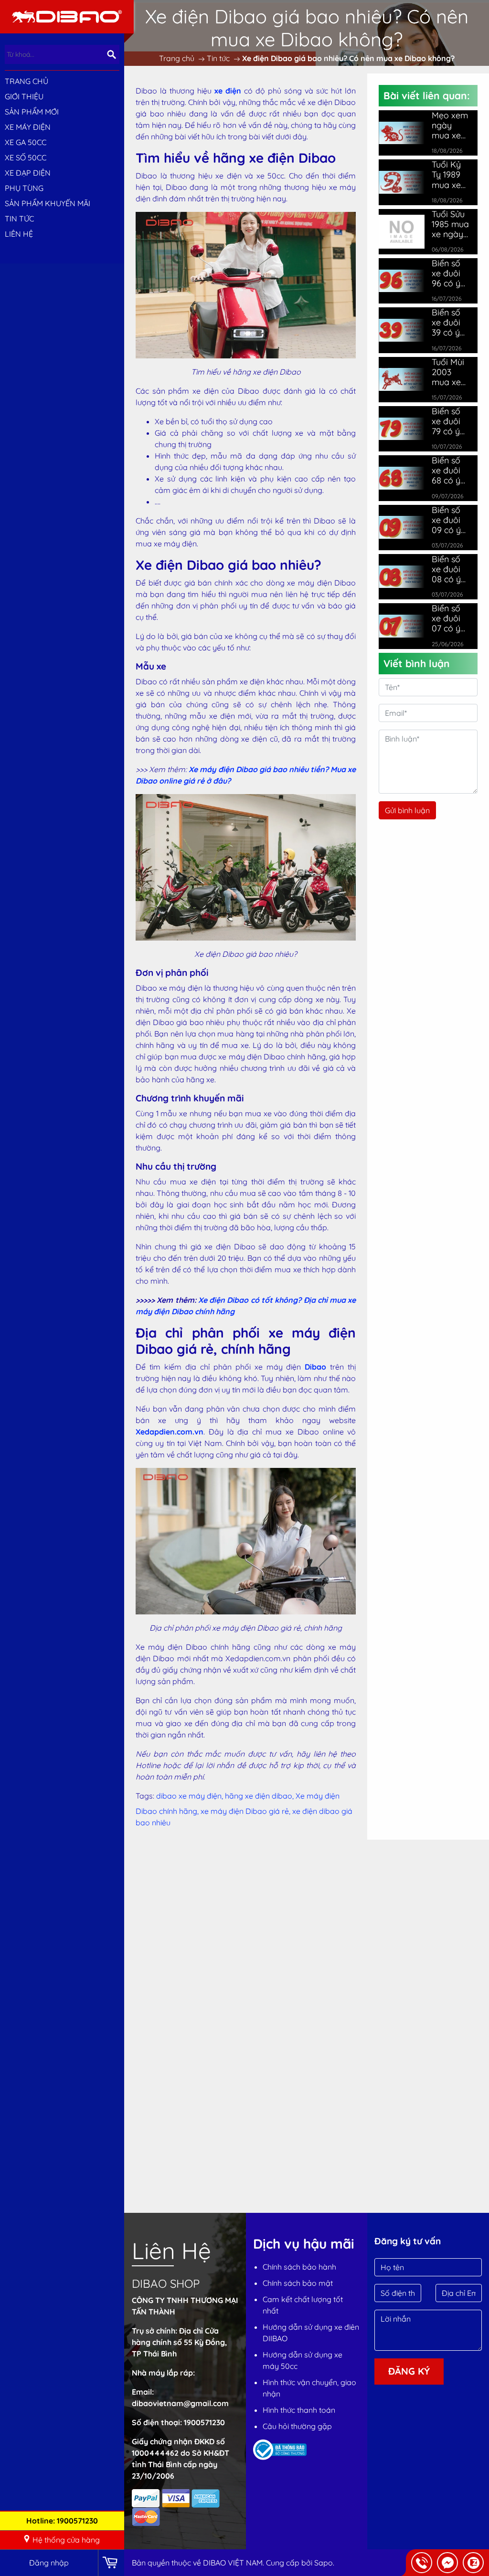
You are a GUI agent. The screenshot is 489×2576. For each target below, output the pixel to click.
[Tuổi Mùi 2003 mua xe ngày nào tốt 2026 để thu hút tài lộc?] (401, 379)
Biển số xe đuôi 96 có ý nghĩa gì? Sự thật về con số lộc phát (451, 273)
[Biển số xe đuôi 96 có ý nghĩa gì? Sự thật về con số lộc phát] (401, 281)
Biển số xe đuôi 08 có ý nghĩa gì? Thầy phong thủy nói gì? (450, 569)
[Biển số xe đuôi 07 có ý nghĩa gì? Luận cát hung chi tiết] (401, 626)
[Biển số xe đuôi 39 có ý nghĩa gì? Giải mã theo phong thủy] (401, 330)
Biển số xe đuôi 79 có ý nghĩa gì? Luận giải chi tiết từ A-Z (450, 421)
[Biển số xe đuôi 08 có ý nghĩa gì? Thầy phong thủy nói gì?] (401, 577)
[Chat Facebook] (447, 2563)
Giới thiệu (24, 96)
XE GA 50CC (26, 142)
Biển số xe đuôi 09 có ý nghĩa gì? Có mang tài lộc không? (450, 520)
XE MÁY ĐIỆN (28, 127)
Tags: (145, 1796)
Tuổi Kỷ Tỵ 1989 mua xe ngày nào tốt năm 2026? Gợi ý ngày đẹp (451, 174)
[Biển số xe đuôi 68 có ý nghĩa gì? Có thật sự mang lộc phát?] (401, 478)
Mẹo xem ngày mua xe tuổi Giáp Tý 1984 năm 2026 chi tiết (450, 125)
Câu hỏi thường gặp (297, 2426)
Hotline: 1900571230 (62, 2521)
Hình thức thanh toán (299, 2410)
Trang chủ (27, 81)
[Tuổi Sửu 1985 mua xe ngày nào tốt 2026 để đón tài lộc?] (401, 230)
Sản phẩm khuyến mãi (48, 203)
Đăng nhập (49, 2563)
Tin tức (19, 219)
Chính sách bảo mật (298, 2283)
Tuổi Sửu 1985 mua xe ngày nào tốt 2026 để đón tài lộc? (450, 224)
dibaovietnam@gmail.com (180, 2403)
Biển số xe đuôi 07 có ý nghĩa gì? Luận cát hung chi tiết (450, 618)
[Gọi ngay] (422, 2563)
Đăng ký (409, 2371)
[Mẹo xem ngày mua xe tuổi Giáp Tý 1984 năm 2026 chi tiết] (401, 133)
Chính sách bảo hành (299, 2267)
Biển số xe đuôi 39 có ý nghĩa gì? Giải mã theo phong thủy (450, 322)
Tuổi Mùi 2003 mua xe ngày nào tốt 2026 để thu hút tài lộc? (451, 372)
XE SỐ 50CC (26, 157)
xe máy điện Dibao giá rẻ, (246, 1811)
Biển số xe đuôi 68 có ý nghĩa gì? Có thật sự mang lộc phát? (450, 470)
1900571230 (204, 2422)
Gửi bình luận (407, 810)
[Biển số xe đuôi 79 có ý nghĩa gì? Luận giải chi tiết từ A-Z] (401, 429)
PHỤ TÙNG (24, 188)
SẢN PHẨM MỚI (32, 112)
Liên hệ (19, 234)
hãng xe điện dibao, (260, 1796)
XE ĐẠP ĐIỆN (28, 173)
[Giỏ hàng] (111, 2563)
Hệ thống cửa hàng (66, 2540)
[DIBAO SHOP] (67, 16)
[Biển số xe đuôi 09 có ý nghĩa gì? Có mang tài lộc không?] (401, 527)
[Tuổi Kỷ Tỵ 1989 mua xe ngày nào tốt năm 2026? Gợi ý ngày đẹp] (401, 182)
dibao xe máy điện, (191, 1796)
